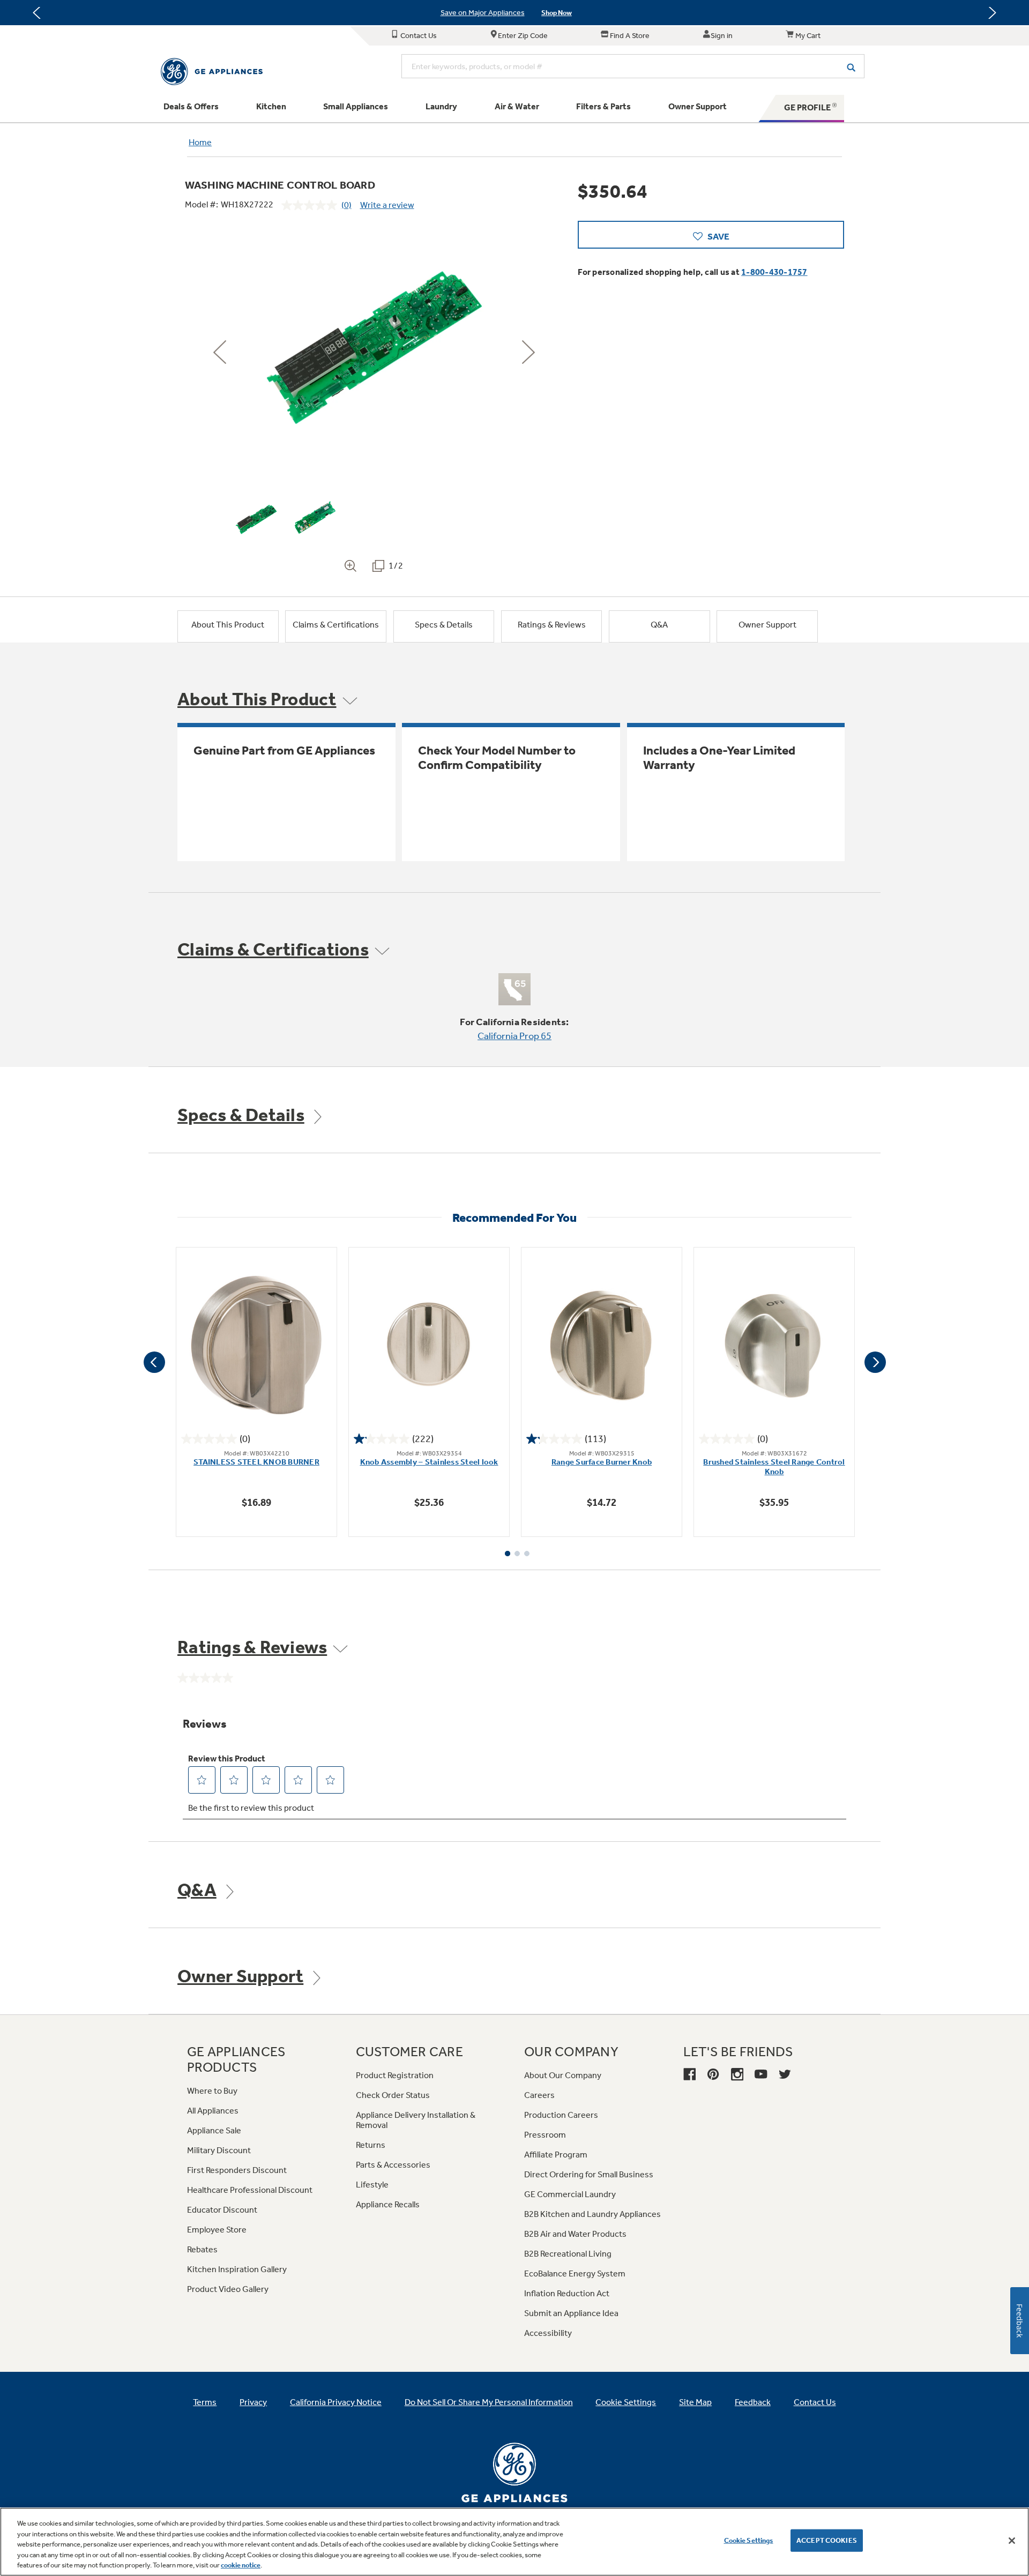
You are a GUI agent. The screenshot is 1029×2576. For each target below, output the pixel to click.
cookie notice (241, 2565)
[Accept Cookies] (1012, 2541)
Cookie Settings (749, 2540)
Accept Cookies (827, 2540)
